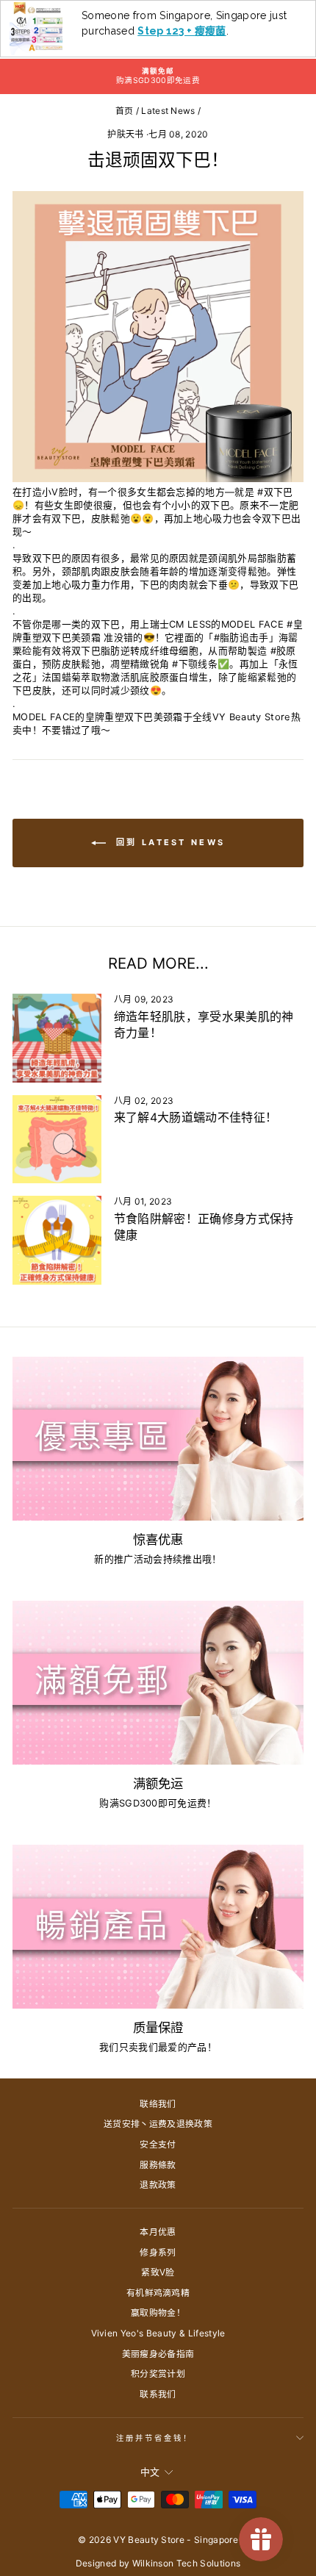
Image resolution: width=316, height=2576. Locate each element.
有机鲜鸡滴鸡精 (158, 2293)
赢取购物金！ (158, 2313)
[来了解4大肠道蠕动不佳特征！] (57, 1140)
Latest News (168, 111)
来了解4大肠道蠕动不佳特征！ (196, 1117)
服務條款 (158, 2165)
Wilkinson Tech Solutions (187, 2563)
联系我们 (158, 2394)
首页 (125, 111)
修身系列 (158, 2252)
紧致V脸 (158, 2272)
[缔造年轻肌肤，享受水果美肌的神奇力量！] (57, 1038)
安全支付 (158, 2144)
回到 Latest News (169, 842)
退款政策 (158, 2185)
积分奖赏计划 (158, 2374)
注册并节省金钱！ (155, 2438)
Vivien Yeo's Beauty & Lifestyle (158, 2333)
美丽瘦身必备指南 (158, 2354)
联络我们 (158, 2104)
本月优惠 (158, 2232)
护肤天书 (125, 134)
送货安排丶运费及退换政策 (158, 2124)
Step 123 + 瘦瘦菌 (182, 31)
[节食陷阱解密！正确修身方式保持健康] (57, 1240)
